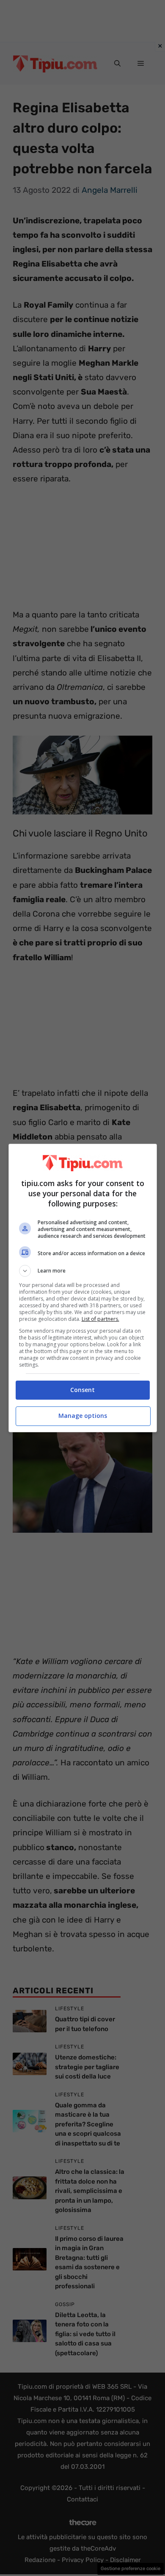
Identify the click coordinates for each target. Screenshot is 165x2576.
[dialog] (83, 1288)
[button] (83, 1271)
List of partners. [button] (100, 1319)
